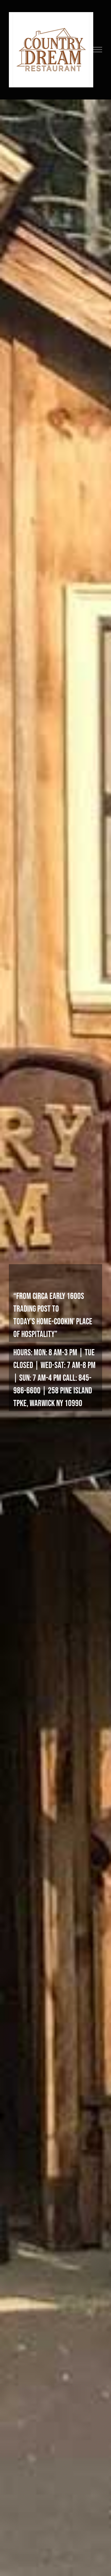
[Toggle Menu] (98, 50)
